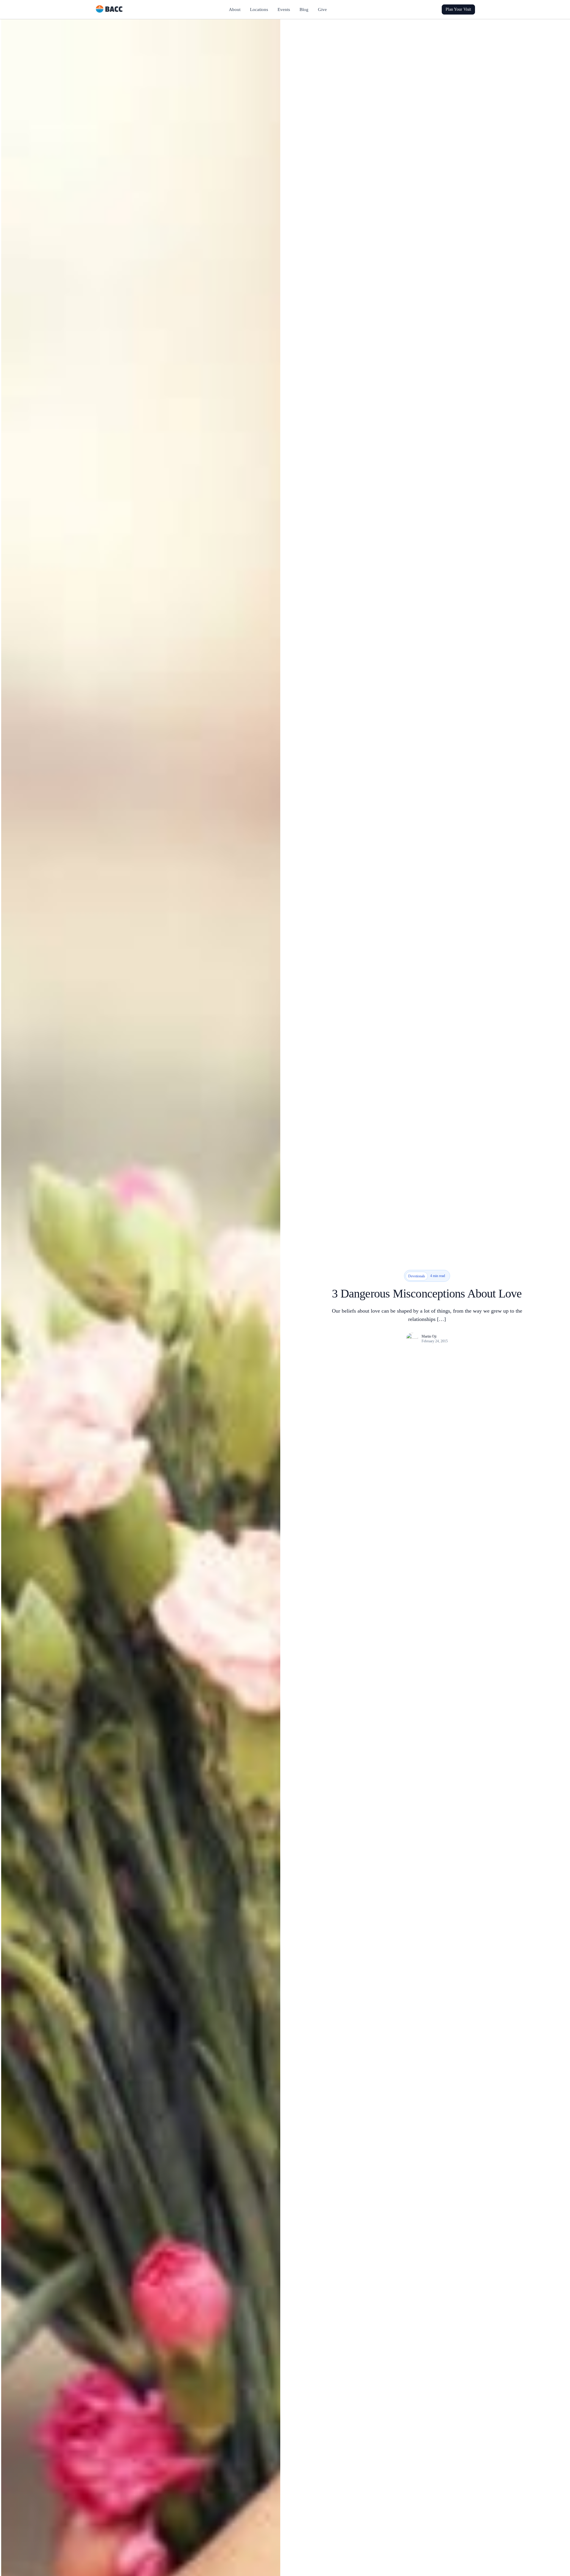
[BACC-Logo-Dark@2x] (109, 7)
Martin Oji (429, 1336)
